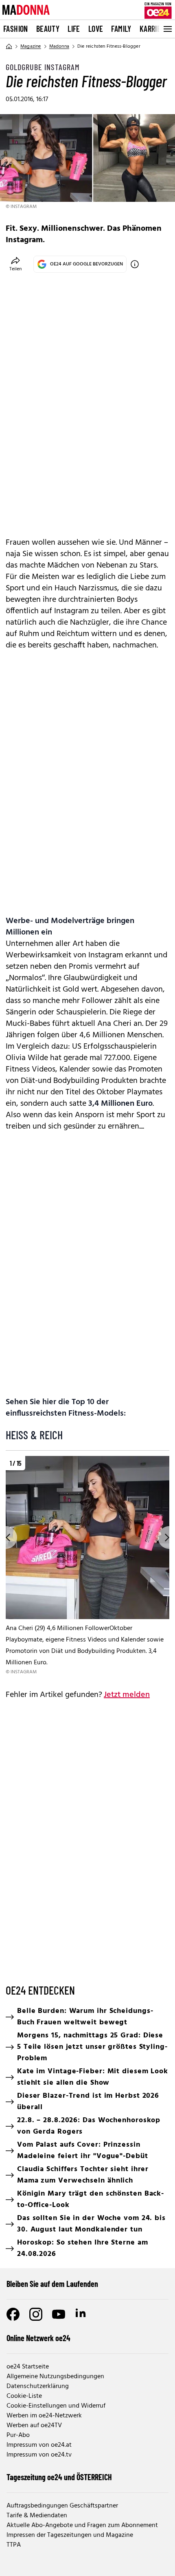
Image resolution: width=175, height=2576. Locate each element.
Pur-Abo (18, 2435)
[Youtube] (59, 2314)
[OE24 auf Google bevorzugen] (135, 264)
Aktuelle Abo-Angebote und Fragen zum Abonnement (82, 2525)
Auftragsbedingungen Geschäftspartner (62, 2506)
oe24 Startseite (28, 2367)
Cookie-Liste (24, 2396)
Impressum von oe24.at (39, 2445)
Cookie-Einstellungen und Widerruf (56, 2406)
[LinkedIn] (81, 2314)
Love (96, 29)
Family (121, 29)
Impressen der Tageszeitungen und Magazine (70, 2535)
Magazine (31, 46)
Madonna (59, 46)
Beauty (48, 29)
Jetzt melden (127, 1695)
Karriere (154, 29)
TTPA (14, 2545)
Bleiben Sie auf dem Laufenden (52, 2284)
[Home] (9, 46)
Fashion (16, 29)
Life (74, 29)
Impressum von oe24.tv (39, 2455)
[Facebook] (13, 2314)
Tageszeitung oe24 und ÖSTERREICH (59, 2477)
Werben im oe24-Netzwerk (44, 2416)
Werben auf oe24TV (34, 2426)
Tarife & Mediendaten (37, 2516)
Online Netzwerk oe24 (38, 2338)
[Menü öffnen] (167, 29)
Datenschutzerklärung (38, 2386)
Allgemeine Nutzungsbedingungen (55, 2377)
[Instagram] (36, 2314)
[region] (87, 1566)
